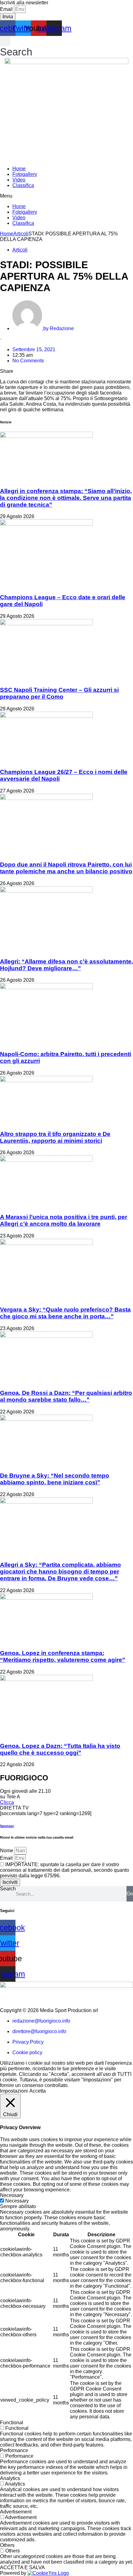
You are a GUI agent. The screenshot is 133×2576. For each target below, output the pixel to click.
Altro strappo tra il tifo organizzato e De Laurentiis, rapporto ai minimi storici (55, 1137)
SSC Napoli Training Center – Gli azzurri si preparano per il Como (59, 693)
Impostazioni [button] (14, 2091)
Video (19, 180)
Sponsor (7, 1826)
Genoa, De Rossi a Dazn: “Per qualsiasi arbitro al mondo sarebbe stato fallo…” (66, 1396)
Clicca (7, 1802)
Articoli (21, 234)
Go (130, 1894)
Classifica (23, 185)
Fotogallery (25, 174)
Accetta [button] (38, 2091)
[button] (16, 47)
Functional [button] (12, 2423)
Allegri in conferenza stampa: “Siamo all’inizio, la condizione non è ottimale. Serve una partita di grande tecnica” (66, 498)
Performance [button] (14, 2450)
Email (7, 9)
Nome (7, 1851)
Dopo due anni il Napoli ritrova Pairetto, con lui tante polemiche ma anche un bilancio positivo (66, 868)
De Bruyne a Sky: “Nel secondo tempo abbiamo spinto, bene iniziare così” (55, 1479)
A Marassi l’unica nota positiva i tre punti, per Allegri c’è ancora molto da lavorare (64, 1220)
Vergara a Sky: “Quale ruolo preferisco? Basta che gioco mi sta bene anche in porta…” (65, 1313)
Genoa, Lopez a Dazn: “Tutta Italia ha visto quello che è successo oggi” (60, 1749)
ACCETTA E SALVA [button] (22, 2567)
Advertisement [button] (16, 2512)
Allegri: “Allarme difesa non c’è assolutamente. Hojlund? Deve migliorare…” (66, 965)
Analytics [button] (10, 2478)
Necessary (17, 2201)
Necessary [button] (12, 2195)
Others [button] (7, 2545)
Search (8, 1889)
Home (19, 169)
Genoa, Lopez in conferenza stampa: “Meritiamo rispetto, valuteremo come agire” (63, 1656)
